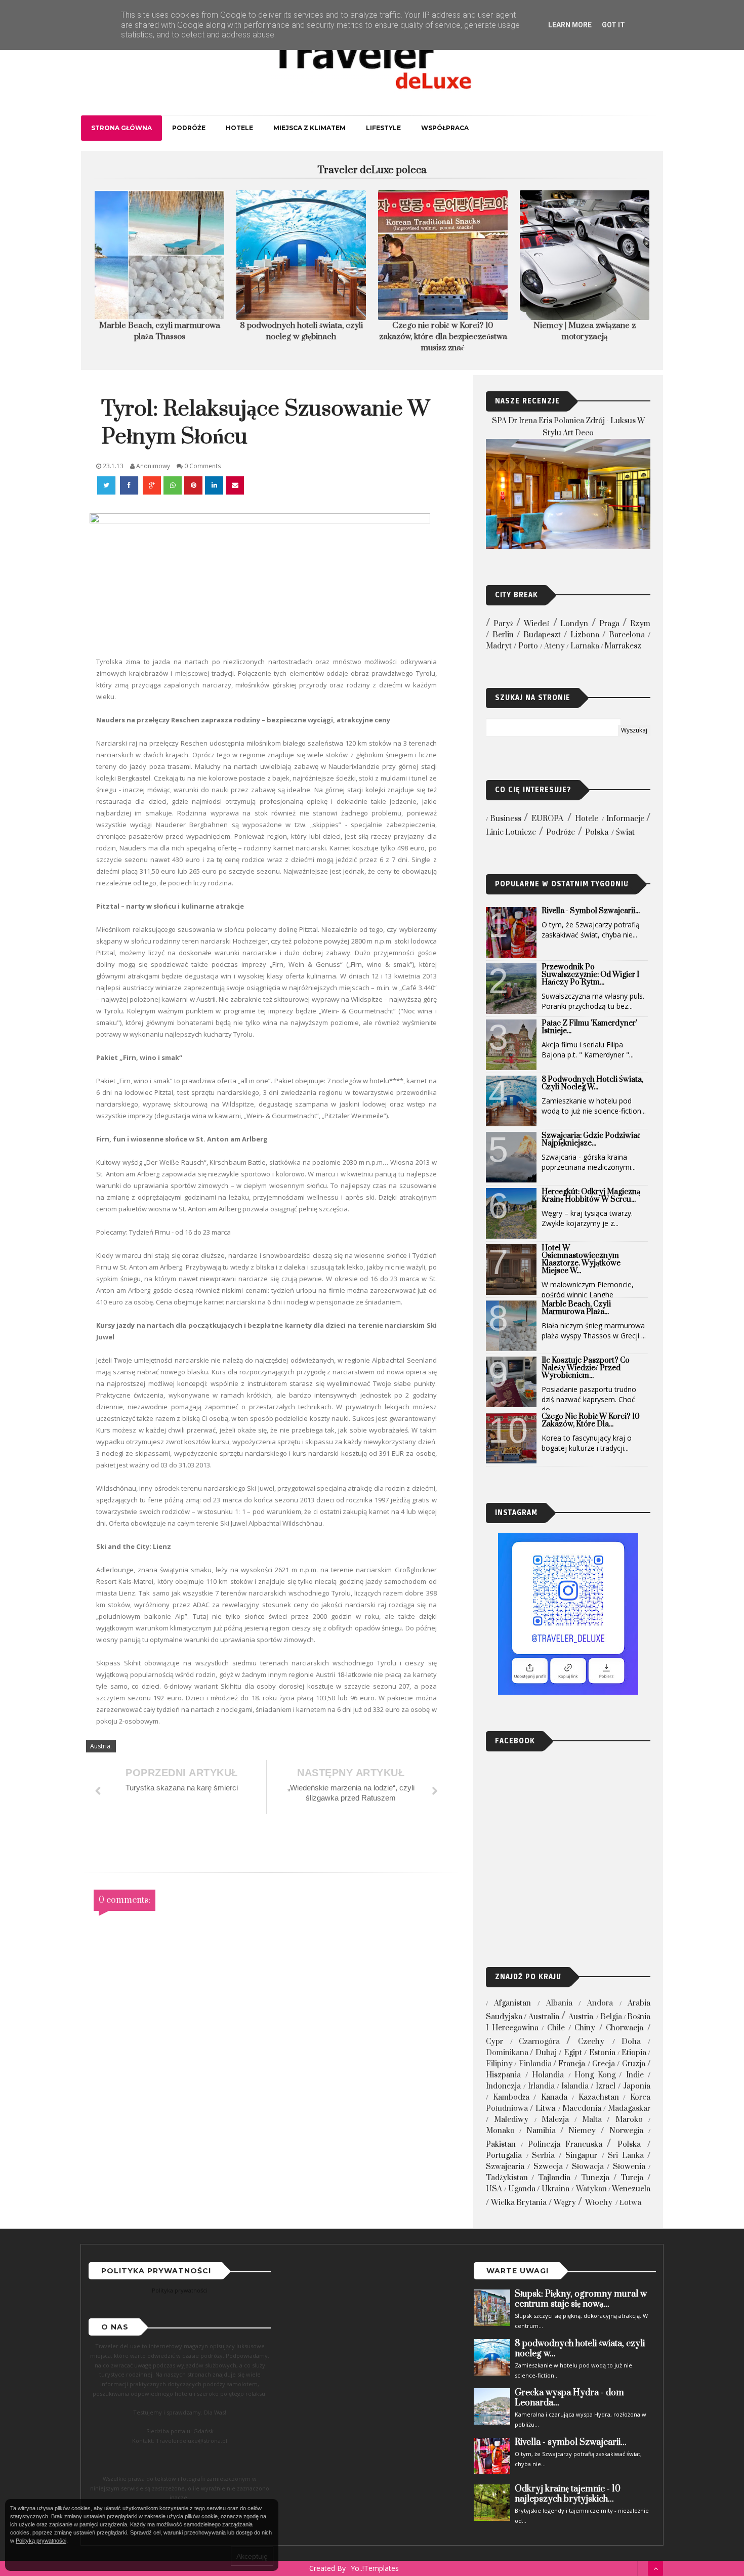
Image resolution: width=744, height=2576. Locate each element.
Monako (500, 2131)
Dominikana (507, 2053)
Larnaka (585, 646)
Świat (625, 832)
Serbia (543, 2156)
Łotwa (630, 2203)
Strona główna (121, 128)
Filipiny (499, 2064)
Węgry (565, 2203)
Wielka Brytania (519, 2203)
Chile (556, 2028)
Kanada (554, 2097)
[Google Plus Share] (152, 485)
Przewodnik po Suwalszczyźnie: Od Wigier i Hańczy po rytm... (590, 975)
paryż (503, 624)
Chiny (585, 2028)
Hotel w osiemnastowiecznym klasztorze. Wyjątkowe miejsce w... (581, 1259)
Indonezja (503, 2086)
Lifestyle (383, 128)
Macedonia (582, 2109)
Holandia (548, 2075)
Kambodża (511, 2097)
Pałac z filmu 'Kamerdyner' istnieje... (589, 1027)
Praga (609, 624)
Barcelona (627, 635)
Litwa (545, 2109)
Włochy (599, 2203)
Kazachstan (599, 2097)
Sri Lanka (626, 2156)
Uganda (522, 2189)
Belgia (611, 2017)
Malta (592, 2120)
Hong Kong (595, 2075)
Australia (544, 2017)
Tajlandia (554, 2178)
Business (506, 819)
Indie (635, 2075)
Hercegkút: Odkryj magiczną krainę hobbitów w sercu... (591, 1196)
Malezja (555, 2120)
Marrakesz (623, 646)
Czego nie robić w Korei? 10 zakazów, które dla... (591, 1420)
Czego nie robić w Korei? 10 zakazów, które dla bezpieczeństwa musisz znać (301, 337)
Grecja (604, 2064)
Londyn (574, 624)
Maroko (629, 2120)
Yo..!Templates (375, 2568)
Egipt (573, 2053)
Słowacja (588, 2167)
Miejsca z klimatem (309, 128)
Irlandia (541, 2086)
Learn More (570, 25)
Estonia (602, 2053)
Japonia (637, 2086)
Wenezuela (631, 2189)
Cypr (494, 2042)
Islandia (575, 2086)
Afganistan (512, 2003)
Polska (597, 832)
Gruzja (634, 2064)
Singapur (581, 2156)
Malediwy (511, 2120)
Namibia (541, 2131)
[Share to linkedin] (214, 485)
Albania (559, 2003)
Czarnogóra (539, 2042)
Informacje (625, 819)
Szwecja (548, 2167)
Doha (631, 2042)
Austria (100, 1746)
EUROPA (547, 819)
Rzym (640, 624)
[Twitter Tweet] (107, 485)
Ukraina (555, 2189)
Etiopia (634, 2053)
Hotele (239, 128)
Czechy (591, 2042)
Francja (572, 2064)
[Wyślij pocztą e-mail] (235, 485)
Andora (600, 2003)
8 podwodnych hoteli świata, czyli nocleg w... (592, 1083)
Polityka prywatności (180, 2290)
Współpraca (445, 128)
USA (494, 2189)
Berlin (503, 635)
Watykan (591, 2189)
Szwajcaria (505, 2167)
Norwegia (626, 2131)
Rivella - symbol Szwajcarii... (591, 911)
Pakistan (501, 2144)
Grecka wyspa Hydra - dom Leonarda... (569, 2398)
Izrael (606, 2086)
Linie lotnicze (511, 832)
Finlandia (535, 2064)
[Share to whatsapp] (173, 485)
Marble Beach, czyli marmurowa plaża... (576, 1308)
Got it (613, 25)
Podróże (189, 128)
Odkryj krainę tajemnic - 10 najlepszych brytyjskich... (568, 2494)
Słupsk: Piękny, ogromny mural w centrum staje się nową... (581, 2299)
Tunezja (595, 2178)
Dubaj (546, 2053)
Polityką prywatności (41, 2541)
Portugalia (504, 2156)
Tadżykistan (507, 2178)
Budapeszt (542, 635)
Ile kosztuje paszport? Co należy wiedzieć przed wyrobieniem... (586, 1368)
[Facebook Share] (130, 485)
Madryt (499, 646)
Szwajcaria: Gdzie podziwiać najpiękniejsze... (591, 1139)
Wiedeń (537, 624)
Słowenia (629, 2167)
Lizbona (585, 635)
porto (528, 646)
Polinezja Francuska (565, 2144)
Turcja (632, 2178)
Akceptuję (252, 2556)
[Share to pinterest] (193, 485)
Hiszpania (503, 2075)
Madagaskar (629, 2109)
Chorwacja (625, 2028)
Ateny (554, 646)
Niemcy (582, 2131)
